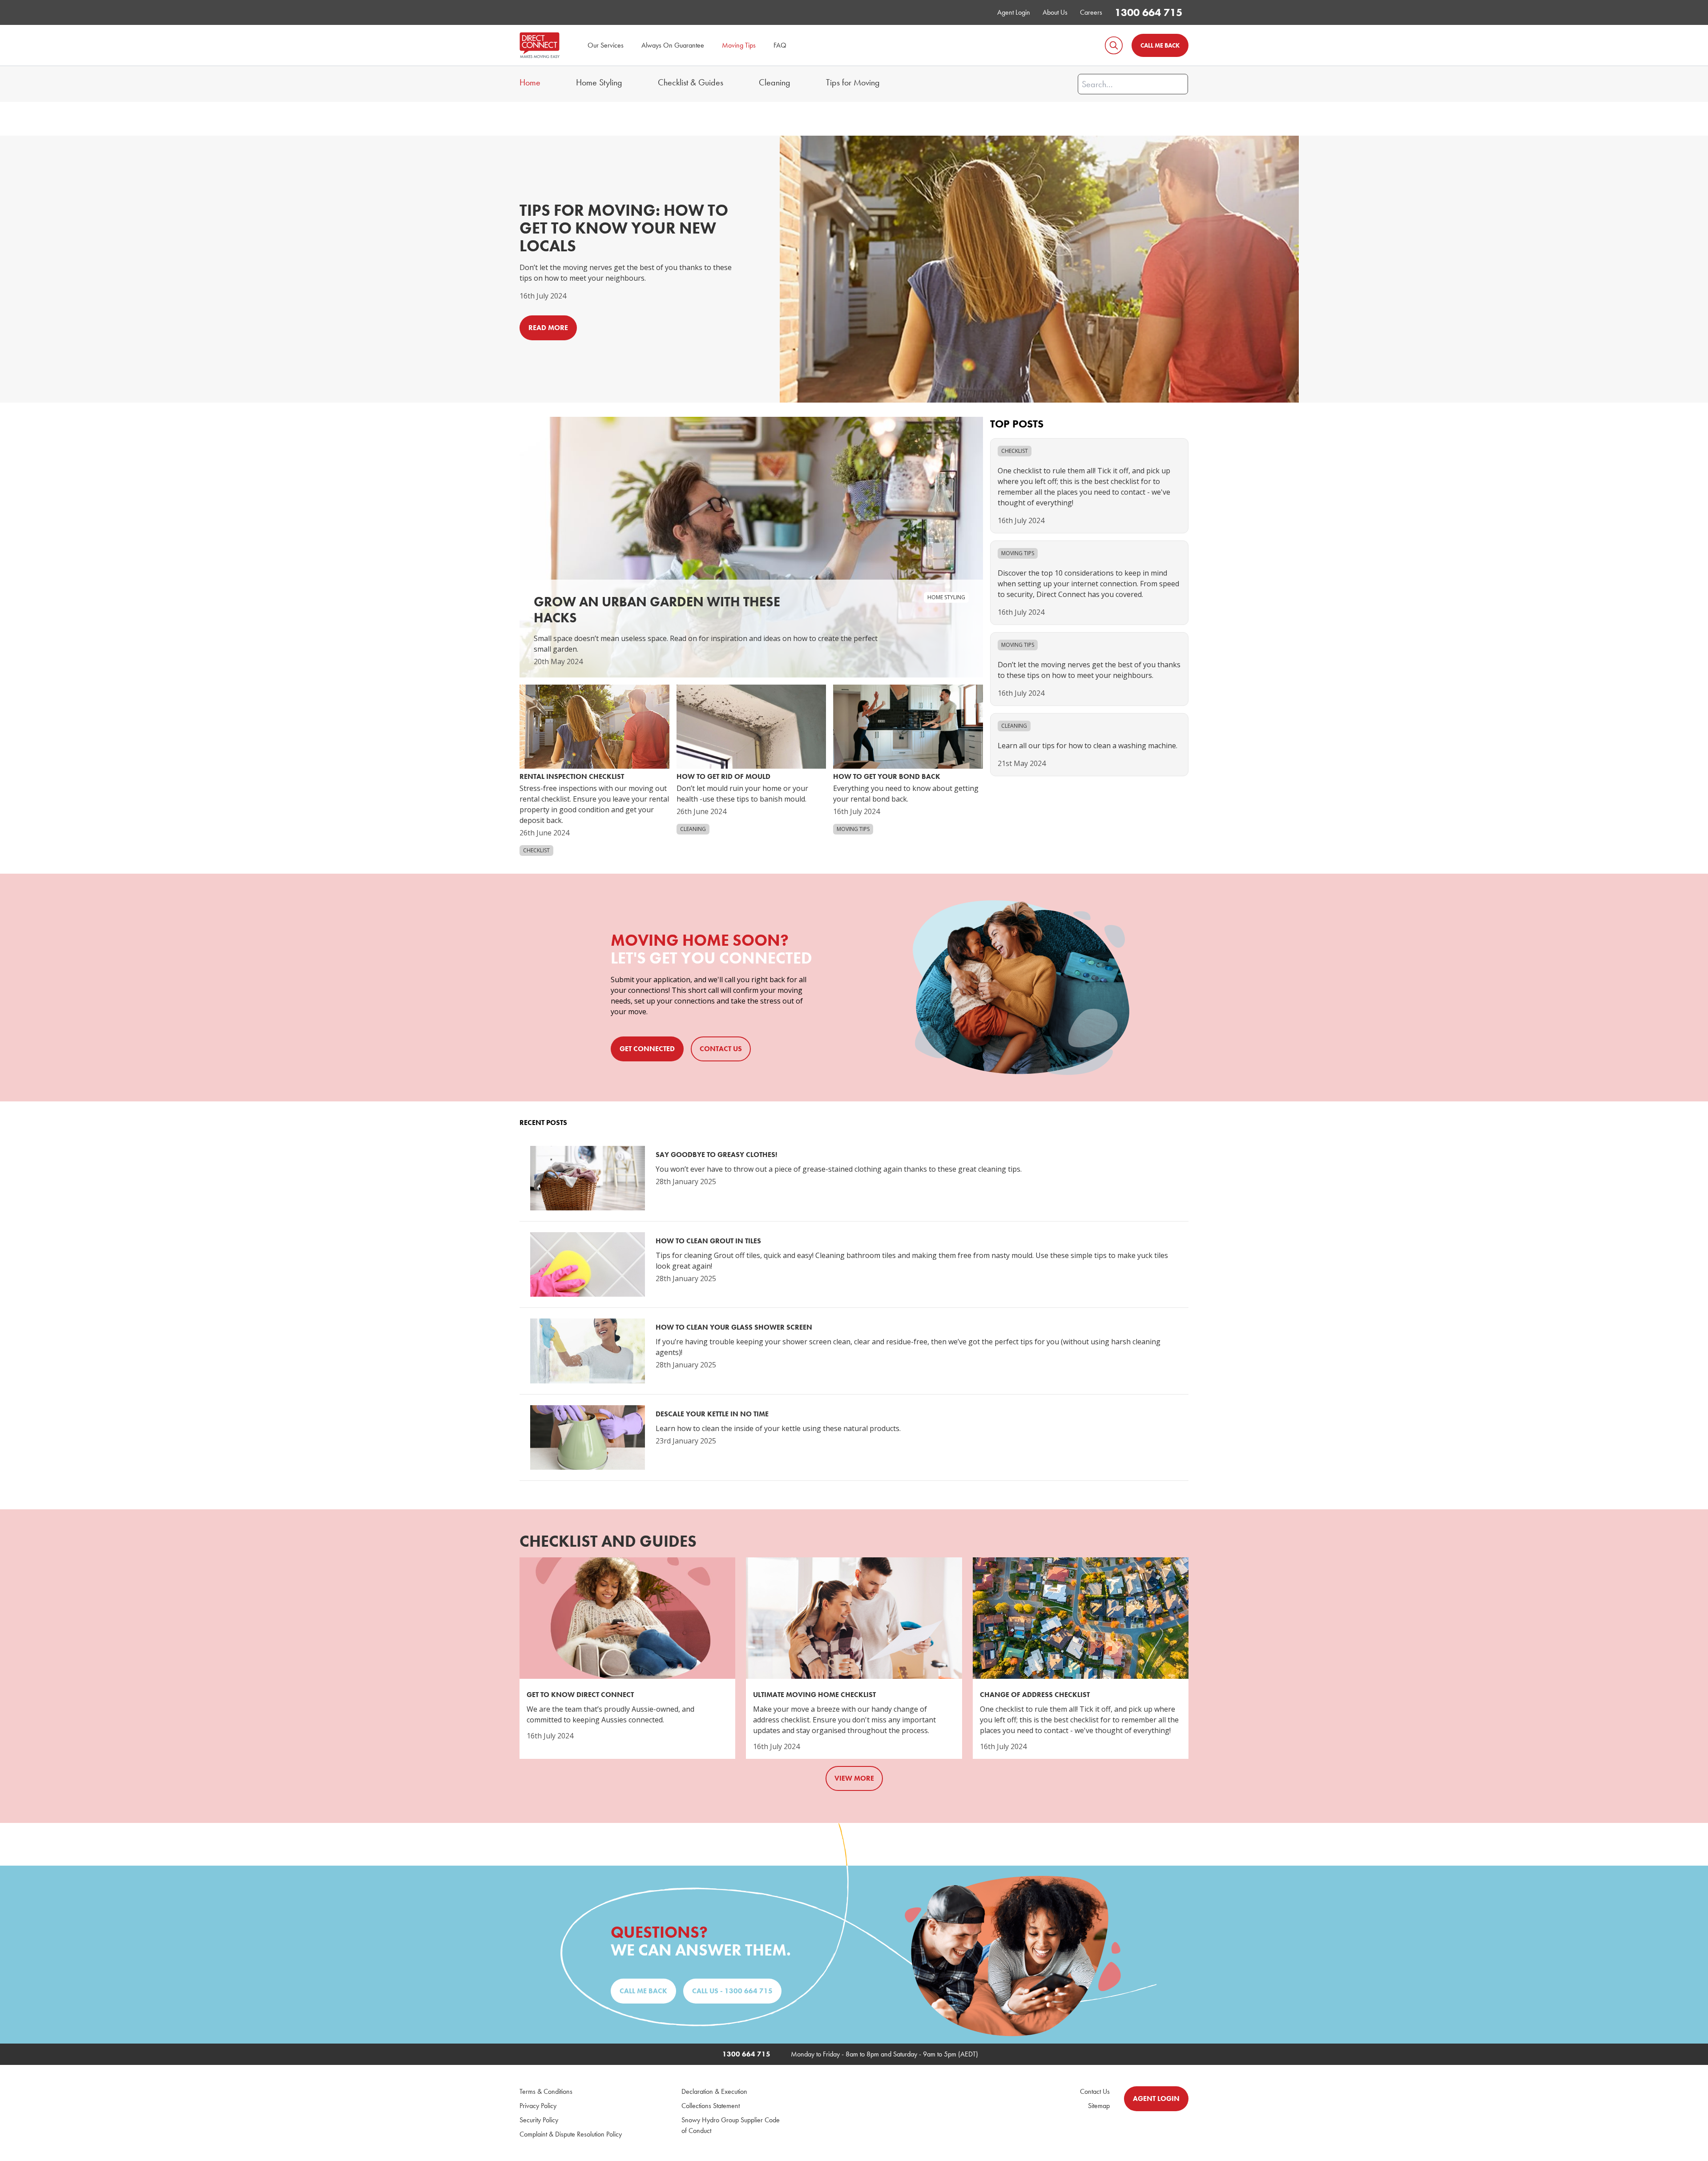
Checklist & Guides (691, 82)
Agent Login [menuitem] (1014, 12)
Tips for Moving (853, 82)
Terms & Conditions (546, 2091)
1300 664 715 (1148, 12)
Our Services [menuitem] (606, 45)
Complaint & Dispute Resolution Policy (571, 2134)
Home (530, 82)
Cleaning (775, 82)
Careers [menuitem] (1091, 12)
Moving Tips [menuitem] (739, 45)
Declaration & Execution (714, 2091)
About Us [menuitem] (1055, 12)
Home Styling (599, 82)
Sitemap (1099, 2106)
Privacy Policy (538, 2106)
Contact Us (1095, 2091)
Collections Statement (711, 2106)
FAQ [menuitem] (780, 45)
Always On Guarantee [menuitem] (673, 45)
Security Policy (539, 2120)
